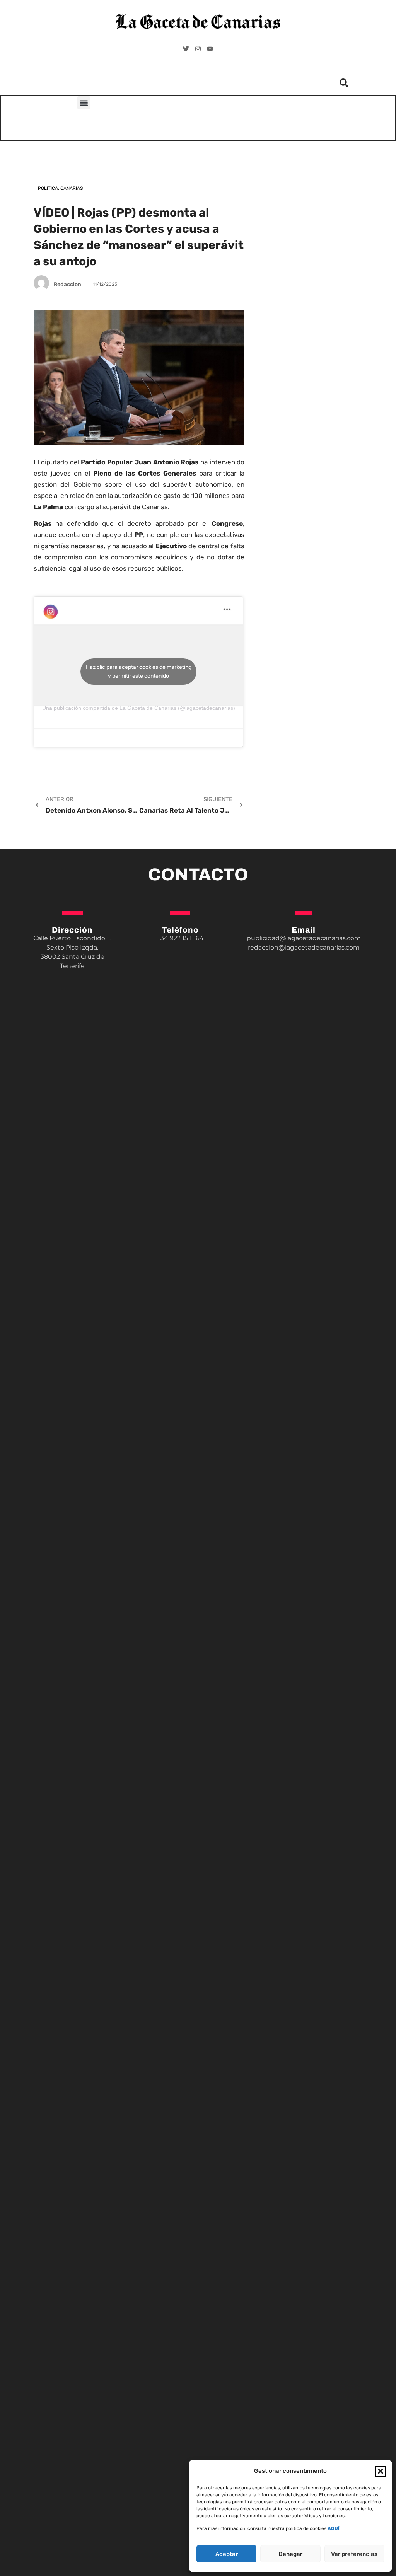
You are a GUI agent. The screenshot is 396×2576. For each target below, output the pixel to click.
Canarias (72, 188)
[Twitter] (186, 49)
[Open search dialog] (344, 85)
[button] (381, 2471)
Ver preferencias (354, 2554)
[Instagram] (198, 49)
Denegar (290, 2554)
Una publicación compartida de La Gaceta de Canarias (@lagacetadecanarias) (139, 708)
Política (48, 188)
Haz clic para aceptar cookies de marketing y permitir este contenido (139, 672)
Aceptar (227, 2554)
